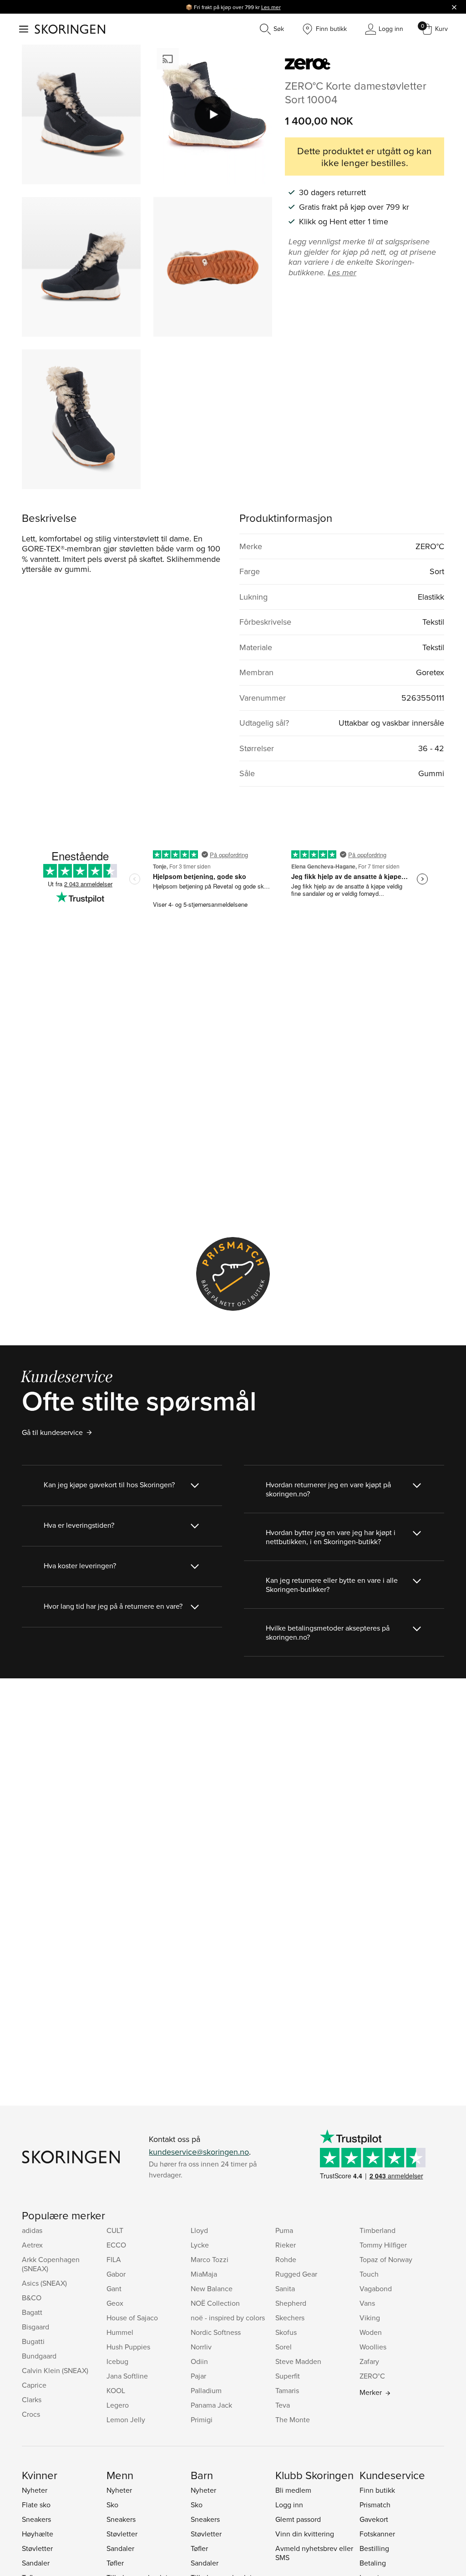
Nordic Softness (216, 2332)
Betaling (373, 2563)
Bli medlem (293, 2490)
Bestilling (374, 2548)
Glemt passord (298, 2519)
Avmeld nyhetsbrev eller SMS (314, 2553)
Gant (114, 2288)
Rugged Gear (296, 2274)
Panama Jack (211, 2405)
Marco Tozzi (210, 2259)
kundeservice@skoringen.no (199, 2152)
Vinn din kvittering (305, 2534)
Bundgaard (39, 2356)
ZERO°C (372, 2376)
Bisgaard (35, 2327)
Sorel (284, 2347)
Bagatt (32, 2312)
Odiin (199, 2361)
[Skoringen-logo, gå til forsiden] (70, 29)
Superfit (288, 2376)
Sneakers (36, 2519)
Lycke (200, 2245)
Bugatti (33, 2341)
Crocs (31, 2414)
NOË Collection (215, 2303)
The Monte (293, 2419)
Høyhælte (38, 2534)
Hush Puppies (128, 2347)
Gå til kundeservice (52, 1432)
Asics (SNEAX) (44, 2283)
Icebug (117, 2361)
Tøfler (115, 2563)
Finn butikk (377, 2490)
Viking (370, 2318)
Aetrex (32, 2245)
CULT (115, 2230)
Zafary (369, 2361)
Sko (112, 2505)
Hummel (120, 2332)
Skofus (286, 2332)
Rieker (286, 2245)
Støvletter (37, 2548)
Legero (118, 2405)
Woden (371, 2332)
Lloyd (199, 2230)
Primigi (202, 2419)
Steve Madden (298, 2361)
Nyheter (35, 2490)
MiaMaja (204, 2274)
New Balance (212, 2288)
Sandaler (36, 2563)
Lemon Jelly (126, 2419)
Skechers (290, 2318)
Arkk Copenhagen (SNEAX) (51, 2264)
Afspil (213, 115)
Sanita (285, 2288)
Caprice (34, 2385)
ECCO (116, 2245)
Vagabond (376, 2288)
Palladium (206, 2390)
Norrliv (201, 2347)
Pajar (198, 2376)
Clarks (32, 2399)
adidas (32, 2230)
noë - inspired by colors (228, 2318)
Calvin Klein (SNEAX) (55, 2370)
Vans (367, 2303)
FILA (114, 2259)
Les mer (271, 7)
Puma (284, 2230)
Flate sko (36, 2505)
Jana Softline (127, 2376)
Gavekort (374, 2519)
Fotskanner (377, 2534)
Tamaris (287, 2390)
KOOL (116, 2390)
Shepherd (291, 2303)
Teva (283, 2405)
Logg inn (289, 2505)
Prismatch (375, 2505)
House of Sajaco (132, 2318)
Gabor (116, 2274)
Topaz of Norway (386, 2259)
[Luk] (454, 7)
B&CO (32, 2298)
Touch (369, 2274)
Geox (115, 2303)
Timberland (377, 2230)
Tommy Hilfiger (383, 2245)
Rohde (286, 2259)
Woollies (373, 2347)
